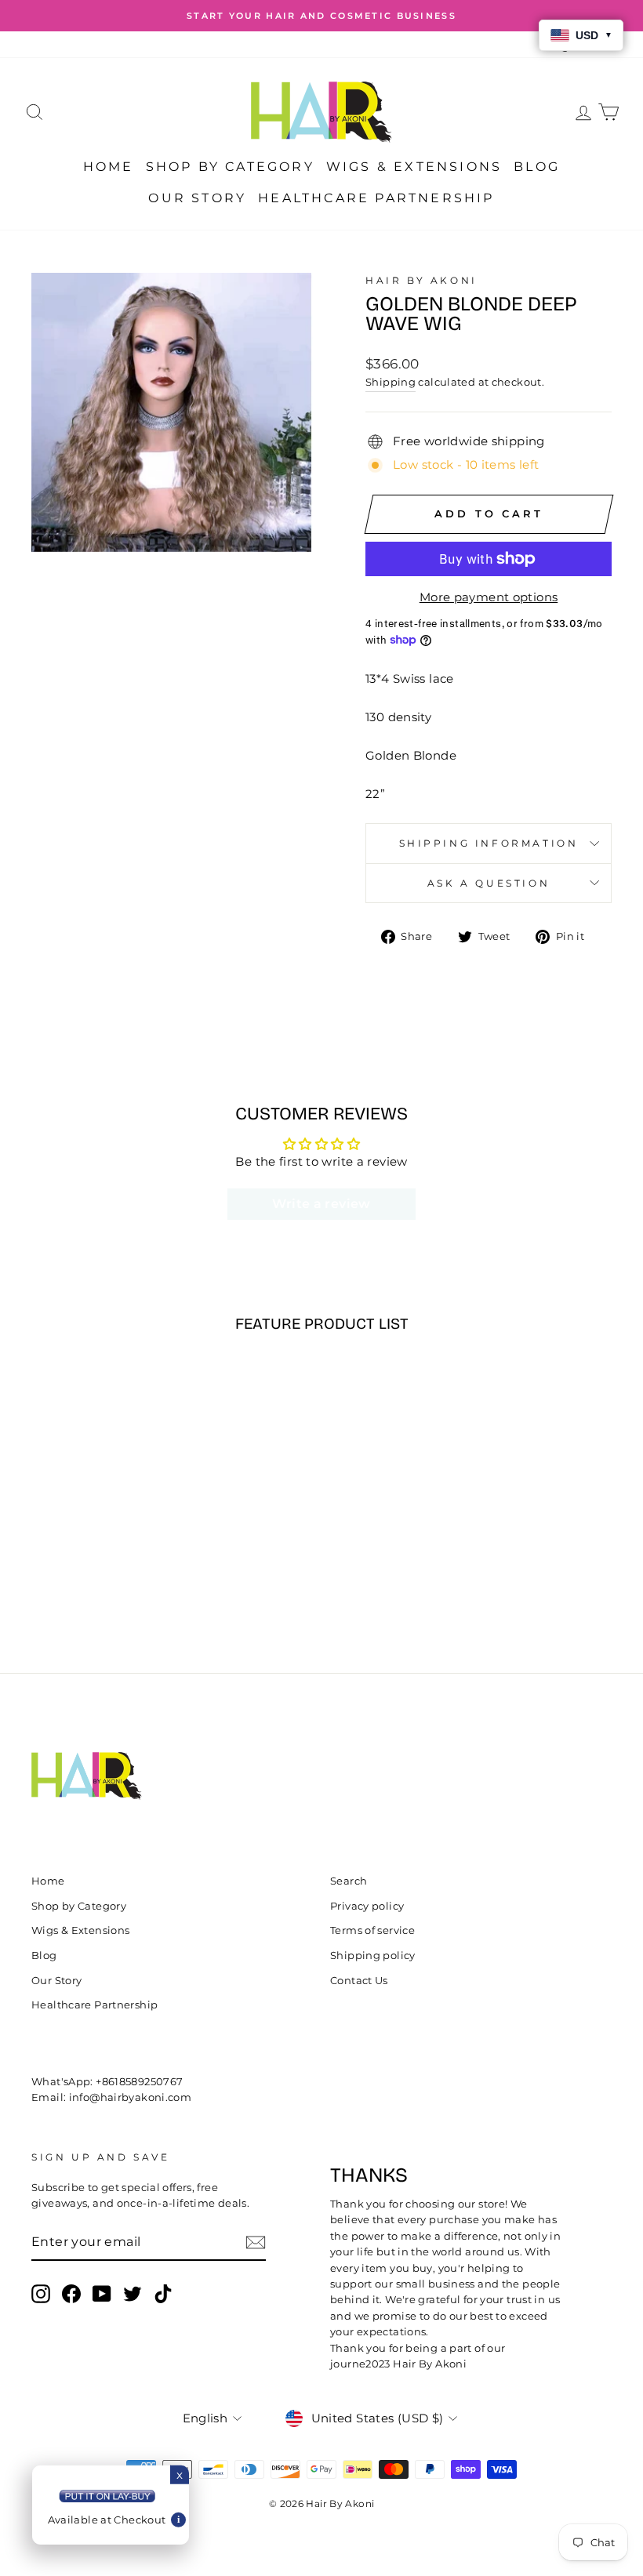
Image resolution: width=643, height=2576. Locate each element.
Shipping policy (373, 1956)
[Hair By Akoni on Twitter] (133, 2294)
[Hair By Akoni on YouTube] (102, 2294)
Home (109, 167)
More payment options (489, 597)
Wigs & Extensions (414, 167)
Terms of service (372, 1930)
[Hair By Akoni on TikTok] (163, 2294)
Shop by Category (230, 167)
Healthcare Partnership (376, 198)
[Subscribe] (256, 2242)
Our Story (197, 198)
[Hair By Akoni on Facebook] (71, 2294)
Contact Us (359, 1981)
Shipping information (489, 843)
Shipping (391, 382)
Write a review (321, 1204)
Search (349, 1881)
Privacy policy (367, 1906)
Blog (537, 167)
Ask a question (489, 883)
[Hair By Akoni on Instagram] (41, 2294)
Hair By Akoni (421, 280)
